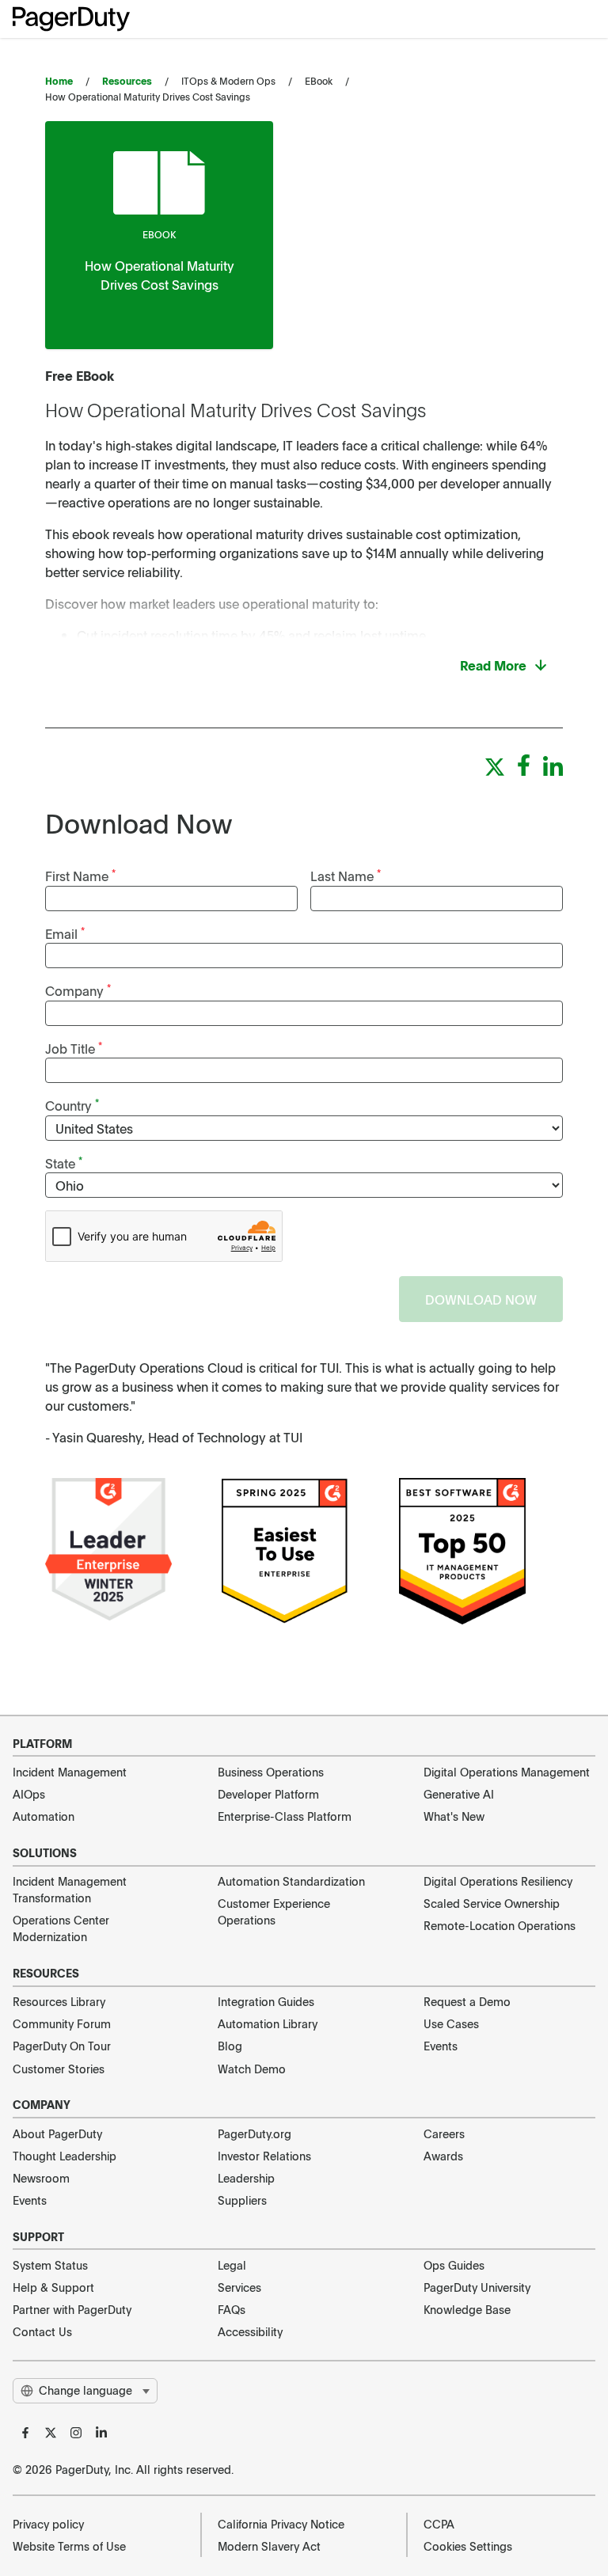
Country (72, 1105)
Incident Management (70, 1772)
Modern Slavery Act (269, 2546)
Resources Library (59, 2001)
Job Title (74, 1048)
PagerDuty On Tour (62, 2046)
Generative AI (459, 1794)
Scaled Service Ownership (492, 1903)
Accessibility (250, 2331)
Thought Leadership (65, 2156)
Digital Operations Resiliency (498, 1881)
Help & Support (53, 2287)
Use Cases (451, 2023)
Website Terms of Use (69, 2546)
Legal (232, 2265)
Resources (127, 81)
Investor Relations (264, 2156)
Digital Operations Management (507, 1772)
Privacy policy (48, 2524)
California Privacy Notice (281, 2524)
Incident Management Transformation (70, 1889)
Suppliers (242, 2200)
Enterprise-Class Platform (285, 1816)
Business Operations (271, 1772)
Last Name (346, 875)
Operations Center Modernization (61, 1928)
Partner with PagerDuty (72, 2309)
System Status (50, 2265)
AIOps (29, 1794)
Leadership (246, 2178)
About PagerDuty (57, 2133)
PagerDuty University (477, 2287)
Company (78, 990)
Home (59, 81)
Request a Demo (467, 2001)
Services (239, 2287)
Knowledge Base (467, 2309)
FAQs (232, 2309)
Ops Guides (454, 2265)
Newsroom (41, 2178)
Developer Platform (268, 1794)
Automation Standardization (291, 1881)
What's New (454, 1816)
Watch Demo (252, 2069)
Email (65, 933)
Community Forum (62, 2023)
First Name (80, 875)
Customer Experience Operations (274, 1911)
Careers (444, 2133)
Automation (44, 1816)
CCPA (439, 2524)
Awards (443, 2156)
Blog (230, 2046)
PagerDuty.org (255, 2133)
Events (441, 2046)
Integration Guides (266, 2001)
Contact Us (42, 2331)
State (64, 1163)
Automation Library (268, 2023)
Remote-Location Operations (500, 1925)
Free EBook (80, 375)
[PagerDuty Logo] (71, 19)
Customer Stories (59, 2069)
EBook (159, 234)
